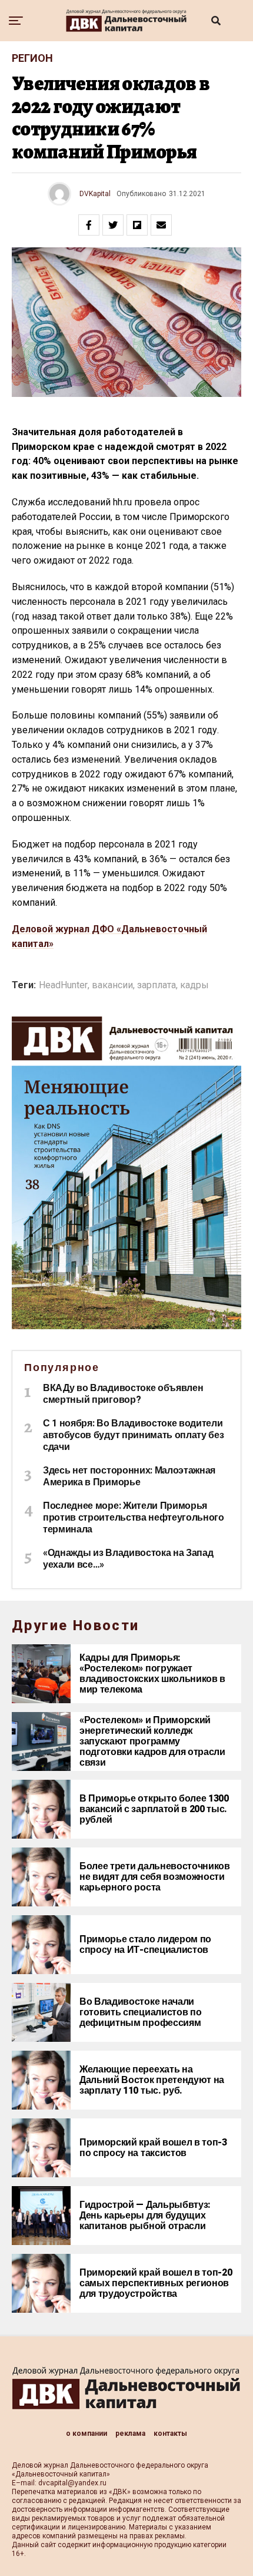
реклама (130, 2433)
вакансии (112, 985)
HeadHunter (63, 985)
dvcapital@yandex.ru (72, 2483)
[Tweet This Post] (113, 225)
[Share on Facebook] (89, 225)
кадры (194, 985)
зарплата (157, 985)
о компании (86, 2433)
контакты (170, 2433)
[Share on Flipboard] (137, 225)
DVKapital (95, 194)
